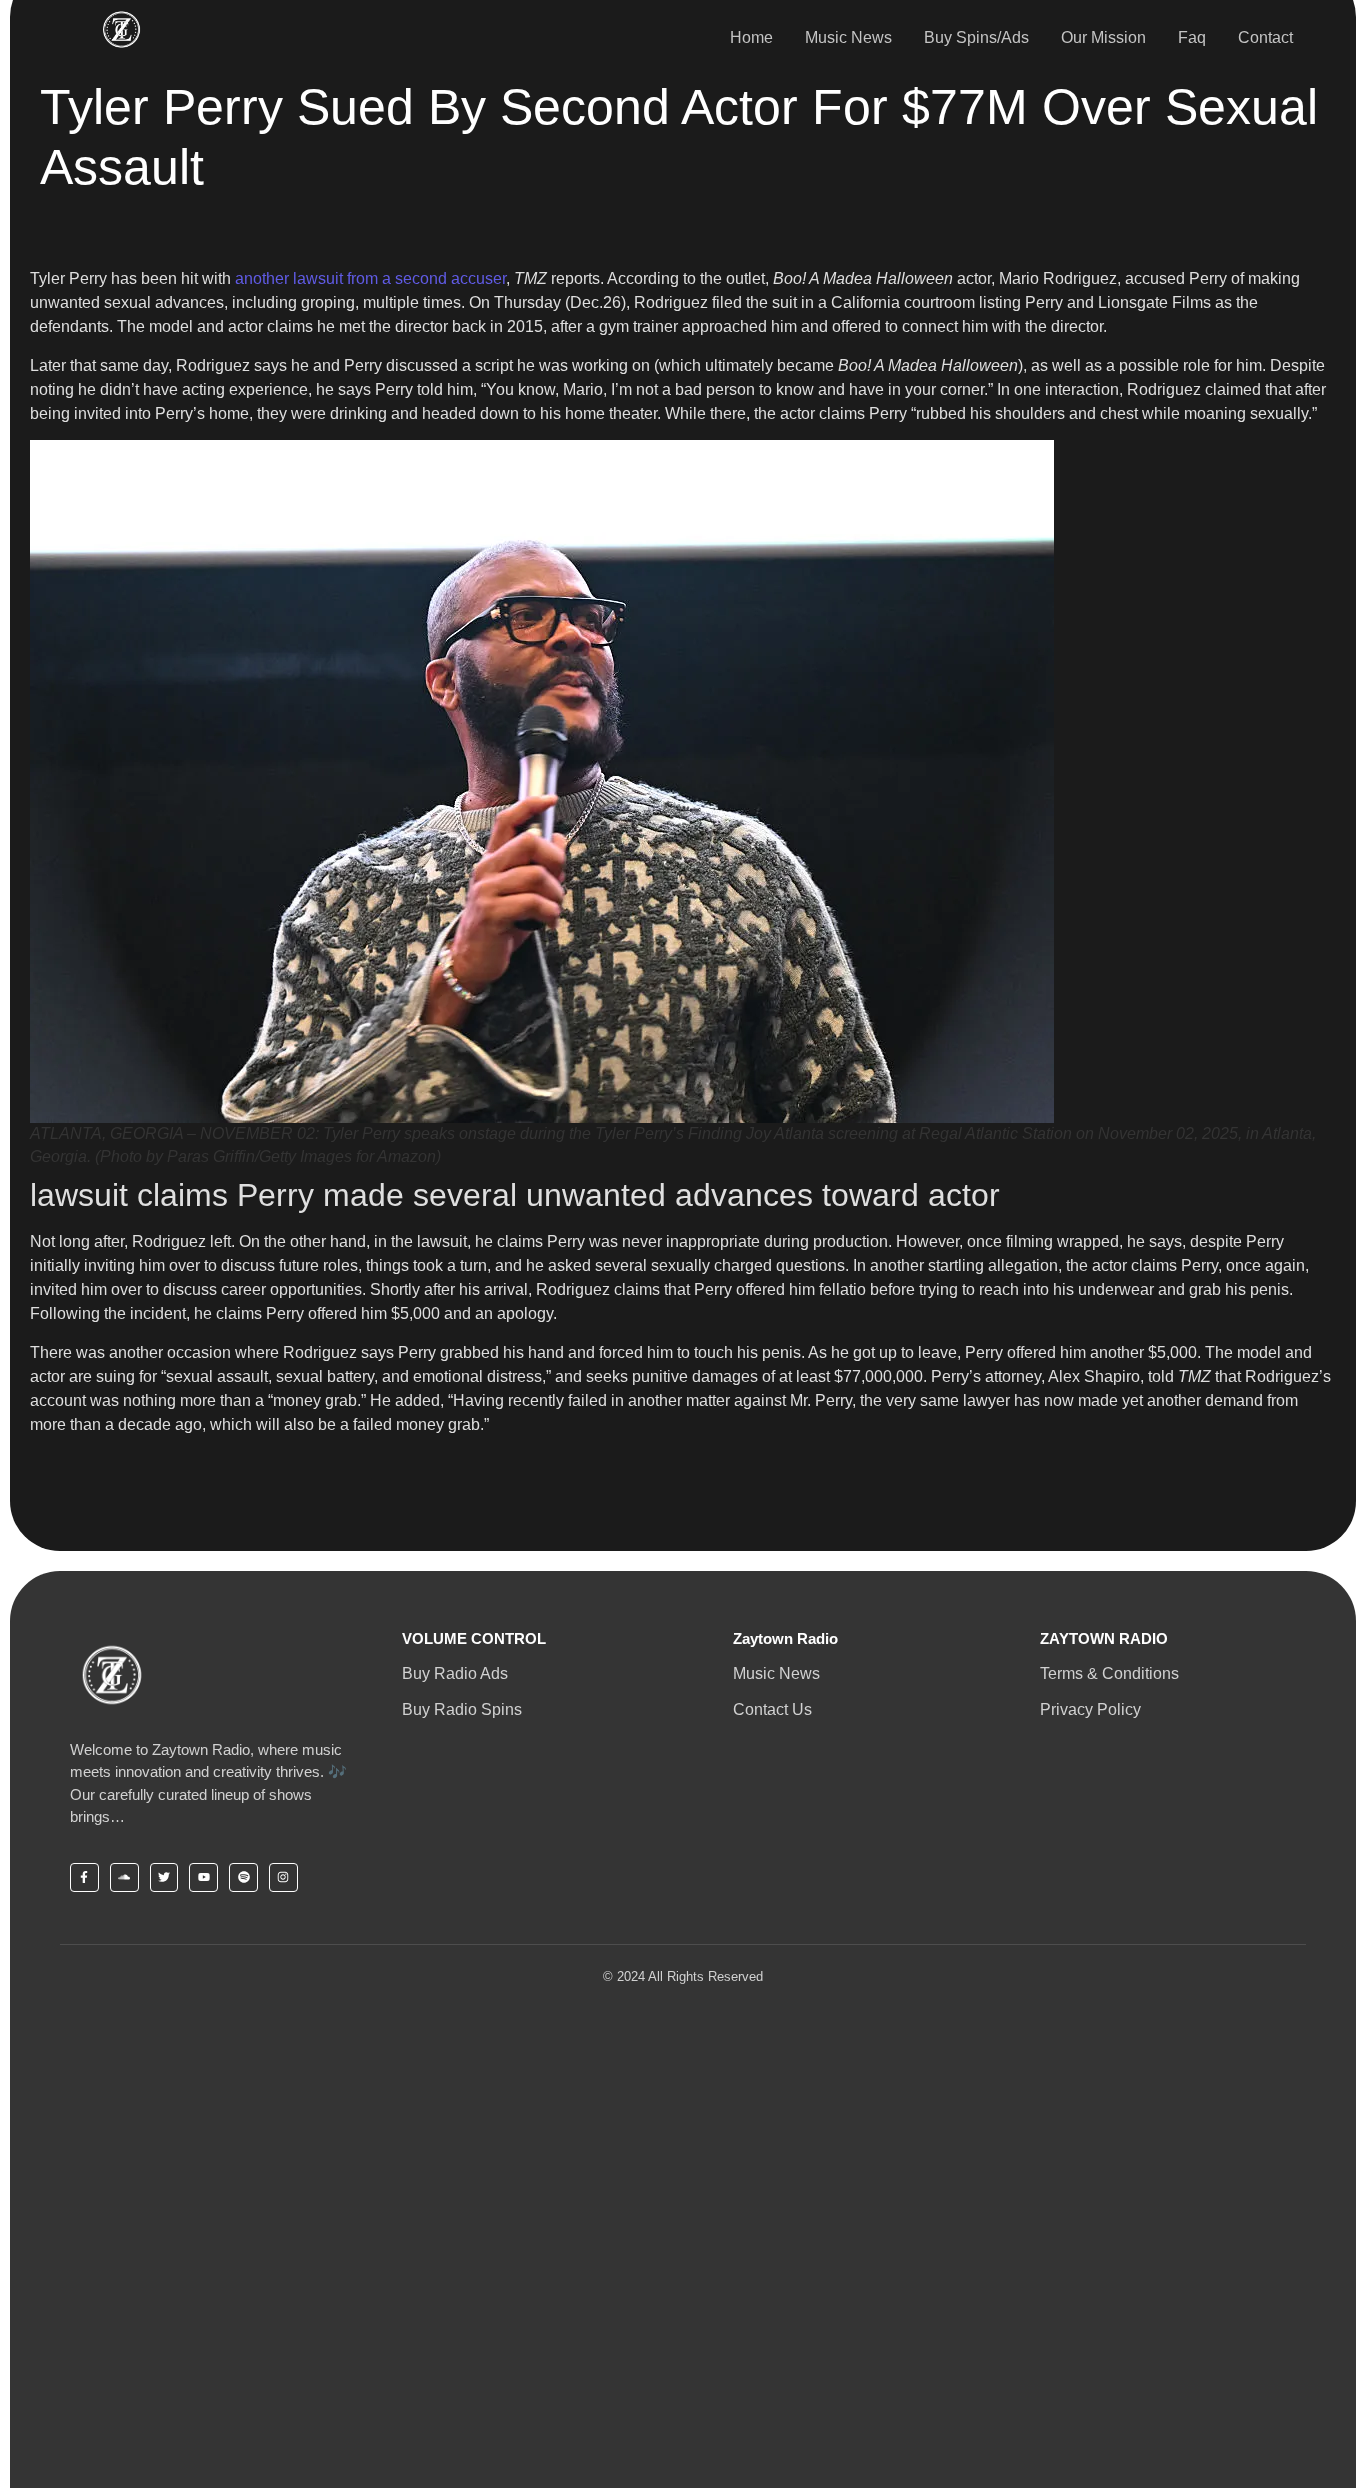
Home (751, 37)
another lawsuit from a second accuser (370, 278)
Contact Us (772, 1709)
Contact (1265, 37)
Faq (1192, 37)
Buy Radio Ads (455, 1673)
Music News (848, 37)
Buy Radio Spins (462, 1709)
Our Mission (1103, 37)
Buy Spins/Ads (976, 37)
